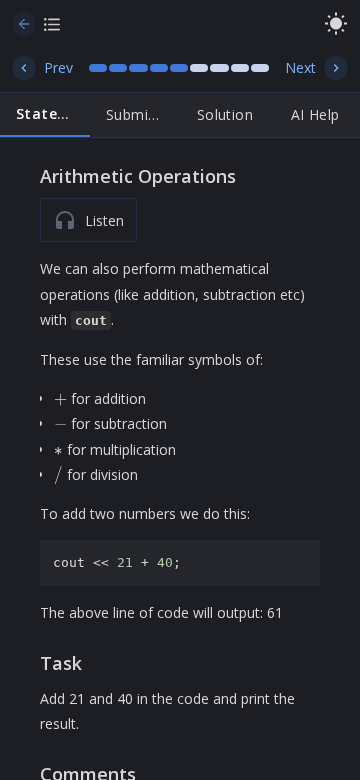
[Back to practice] (24, 24)
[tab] (45, 115)
